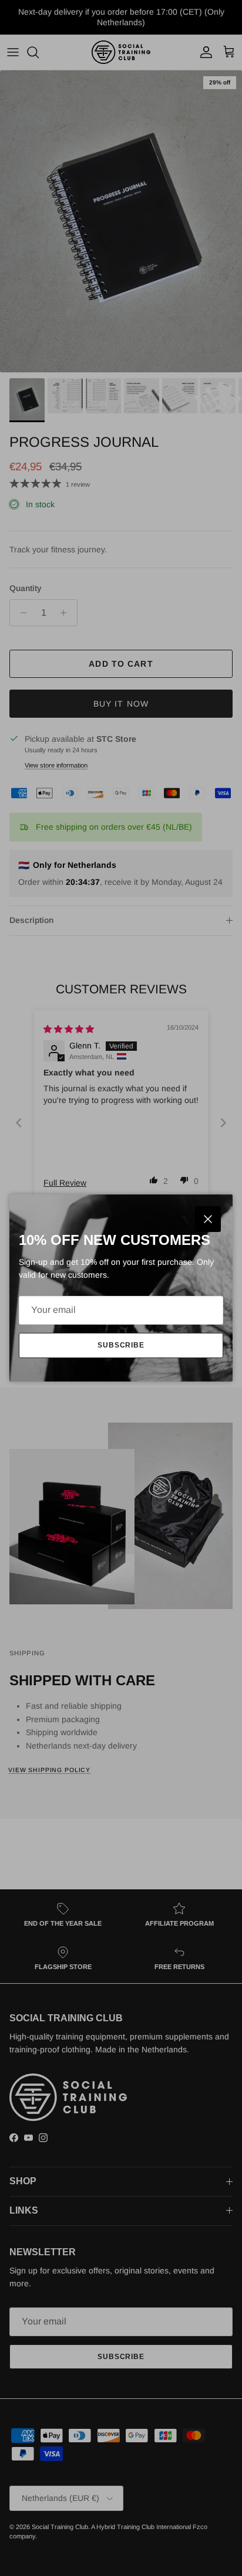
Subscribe (121, 1345)
